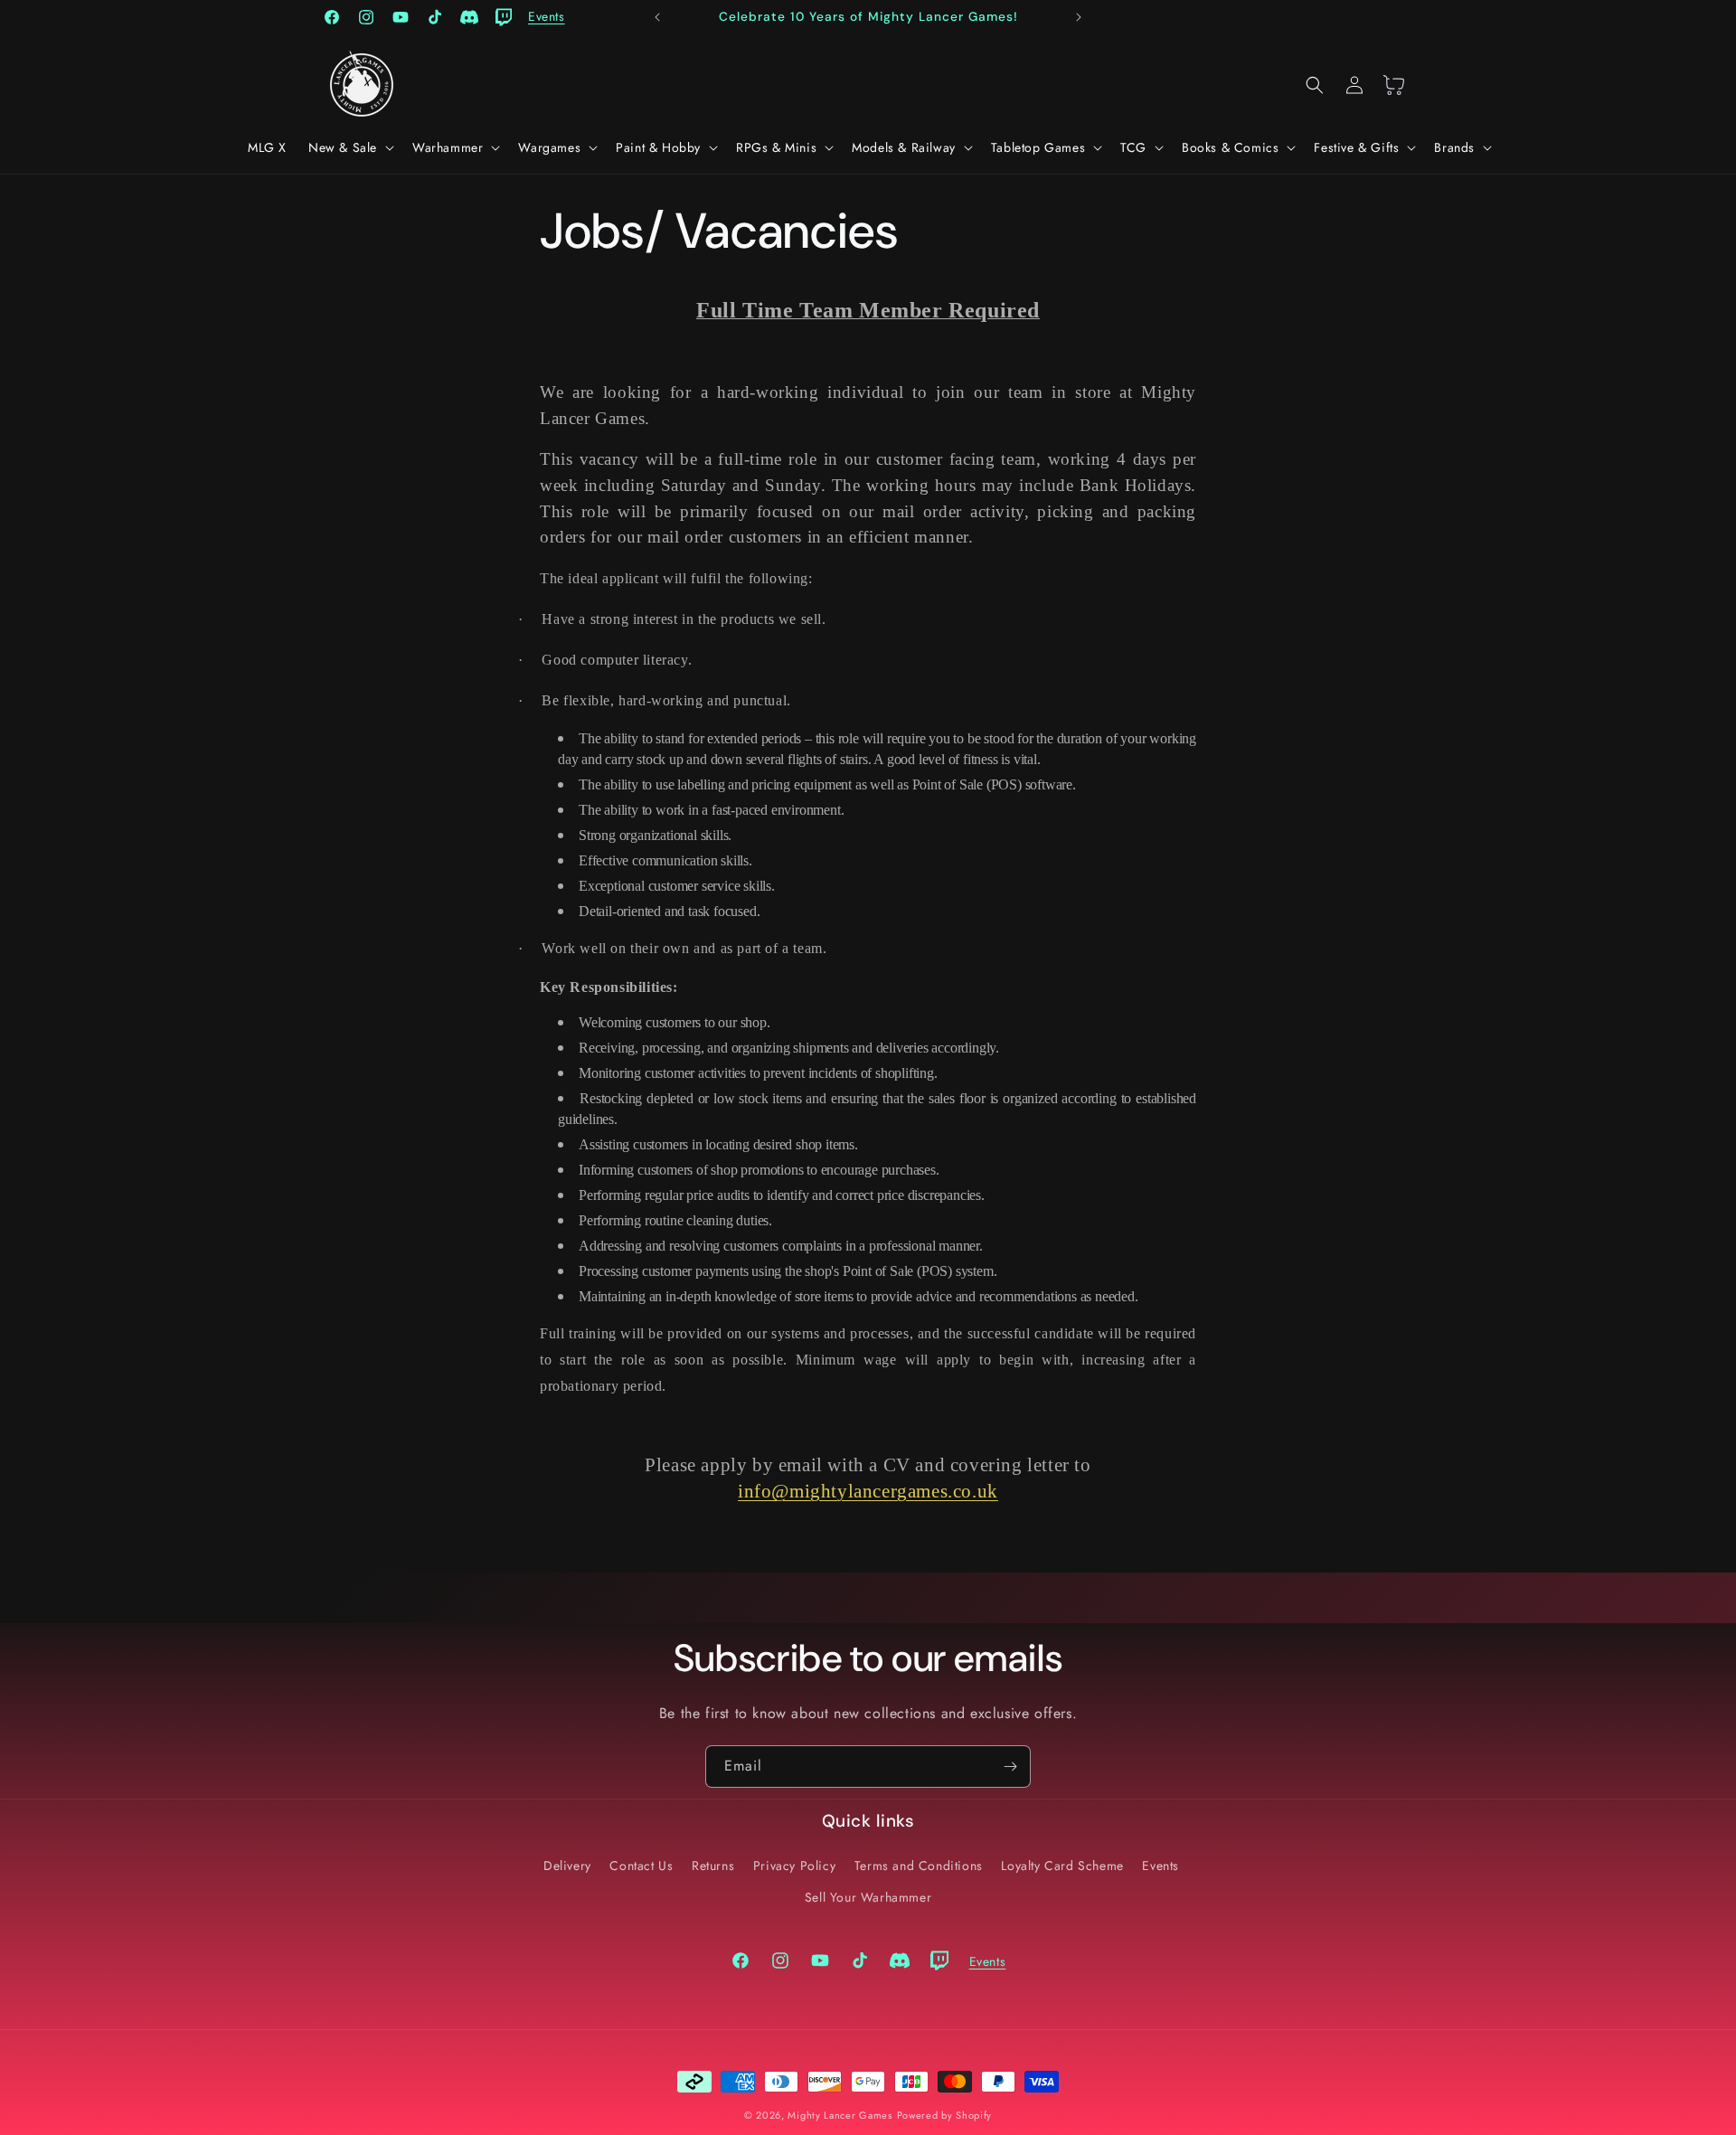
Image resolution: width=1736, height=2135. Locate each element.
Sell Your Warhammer (868, 1897)
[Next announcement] (1079, 17)
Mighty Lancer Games (840, 2115)
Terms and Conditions (919, 1866)
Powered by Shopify (945, 2115)
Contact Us (641, 1866)
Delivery (567, 1866)
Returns (713, 1866)
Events (1160, 1866)
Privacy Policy (794, 1866)
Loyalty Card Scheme (1062, 1866)
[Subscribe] (1010, 1767)
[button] (349, 147)
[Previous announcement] (657, 17)
